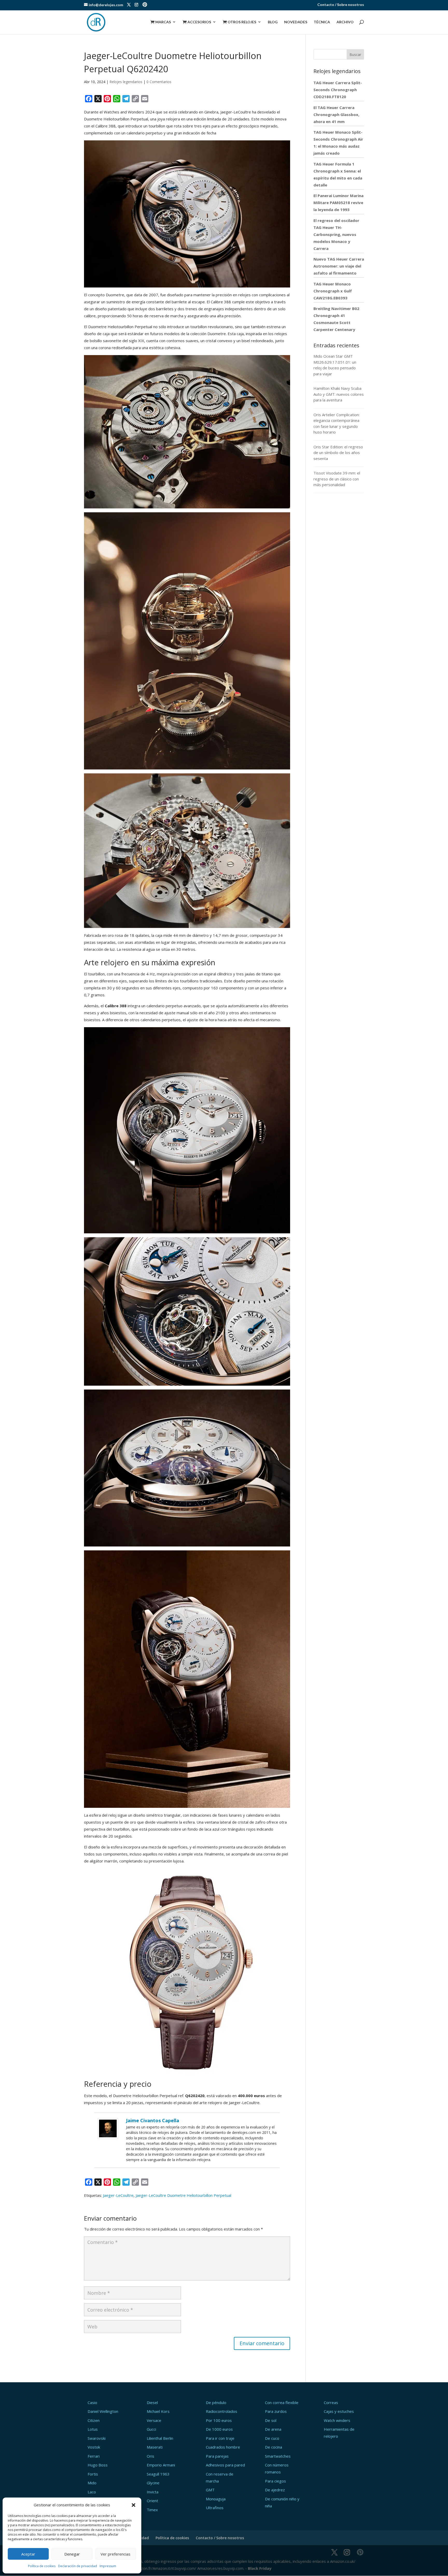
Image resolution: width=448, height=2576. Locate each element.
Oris (150, 2456)
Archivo (345, 22)
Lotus (93, 2429)
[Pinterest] (145, 5)
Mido (92, 2483)
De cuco (272, 2438)
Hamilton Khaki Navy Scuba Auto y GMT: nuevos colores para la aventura (339, 394)
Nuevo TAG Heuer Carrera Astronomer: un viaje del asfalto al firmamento (339, 266)
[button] (134, 2505)
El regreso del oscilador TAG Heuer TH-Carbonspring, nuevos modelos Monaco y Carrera (336, 234)
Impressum (108, 2566)
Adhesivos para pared (225, 2465)
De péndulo (216, 2402)
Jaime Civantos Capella (153, 2120)
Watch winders (337, 2420)
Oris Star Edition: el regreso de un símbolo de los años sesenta (338, 453)
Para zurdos (276, 2411)
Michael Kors (158, 2411)
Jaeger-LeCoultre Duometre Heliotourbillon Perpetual (183, 2195)
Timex (152, 2510)
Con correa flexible (282, 2402)
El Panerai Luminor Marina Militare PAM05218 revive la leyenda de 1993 (338, 203)
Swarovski (97, 2438)
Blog (273, 22)
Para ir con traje (220, 2438)
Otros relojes (239, 22)
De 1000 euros (219, 2429)
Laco (92, 2492)
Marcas (161, 22)
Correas (331, 2402)
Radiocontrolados (222, 2411)
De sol (271, 2420)
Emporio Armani (161, 2465)
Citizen (94, 2420)
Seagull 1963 (158, 2474)
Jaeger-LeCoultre (118, 2195)
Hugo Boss (98, 2465)
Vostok (94, 2447)
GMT (210, 2490)
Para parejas (217, 2456)
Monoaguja (216, 2499)
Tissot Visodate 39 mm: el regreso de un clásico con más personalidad (337, 479)
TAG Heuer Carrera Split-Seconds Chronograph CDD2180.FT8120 (338, 90)
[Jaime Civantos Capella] (108, 2135)
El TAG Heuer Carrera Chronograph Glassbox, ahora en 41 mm (336, 114)
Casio (92, 2402)
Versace (154, 2420)
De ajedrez (275, 2490)
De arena (273, 2429)
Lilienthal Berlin (160, 2438)
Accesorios (197, 22)
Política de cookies (42, 2566)
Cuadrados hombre (223, 2447)
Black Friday (260, 2568)
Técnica (322, 22)
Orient (152, 2501)
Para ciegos (275, 2481)
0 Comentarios (159, 82)
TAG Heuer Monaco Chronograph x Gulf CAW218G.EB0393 (333, 291)
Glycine (153, 2483)
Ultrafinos (215, 2508)
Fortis (93, 2474)
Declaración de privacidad (78, 2566)
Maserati (155, 2447)
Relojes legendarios (126, 82)
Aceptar (28, 2554)
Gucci (151, 2429)
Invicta (153, 2492)
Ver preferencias (115, 2554)
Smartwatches (278, 2456)
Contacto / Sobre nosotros (341, 5)
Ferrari (94, 2456)
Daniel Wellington (103, 2411)
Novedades (296, 22)
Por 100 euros (219, 2420)
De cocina (274, 2447)
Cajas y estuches (339, 2411)
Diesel (152, 2402)
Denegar (72, 2554)
